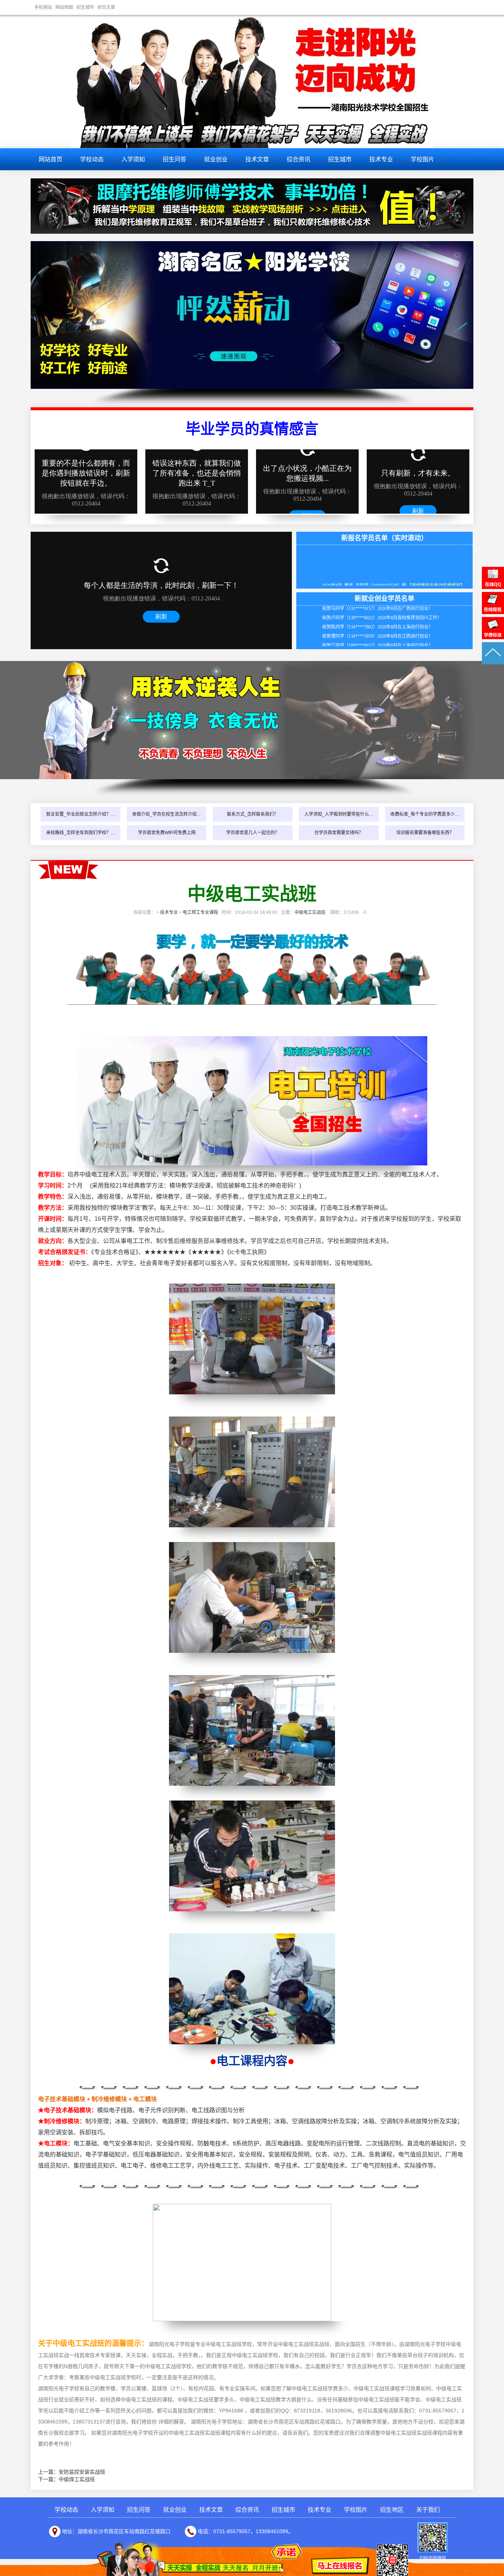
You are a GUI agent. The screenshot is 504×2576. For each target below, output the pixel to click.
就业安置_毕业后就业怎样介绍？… (81, 814)
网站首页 (51, 159)
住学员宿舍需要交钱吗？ (339, 833)
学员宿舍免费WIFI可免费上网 (167, 833)
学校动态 (92, 159)
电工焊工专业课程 (200, 912)
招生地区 (392, 2510)
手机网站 (43, 7)
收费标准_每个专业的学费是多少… (425, 814)
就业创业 (216, 159)
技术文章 (257, 159)
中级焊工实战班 (77, 2479)
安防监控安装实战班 (82, 2472)
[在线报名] (493, 612)
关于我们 (428, 2510)
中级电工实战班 (310, 912)
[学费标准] (493, 637)
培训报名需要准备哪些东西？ (425, 833)
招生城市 (85, 7)
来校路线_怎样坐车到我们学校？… (81, 833)
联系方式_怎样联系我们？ (253, 814)
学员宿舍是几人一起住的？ (253, 833)
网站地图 (64, 7)
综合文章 (106, 7)
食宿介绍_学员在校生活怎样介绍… (167, 814)
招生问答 (175, 159)
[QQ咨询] (493, 587)
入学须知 (133, 159)
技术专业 (381, 159)
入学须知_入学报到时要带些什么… (339, 814)
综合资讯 (298, 159)
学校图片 (422, 159)
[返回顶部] (493, 662)
